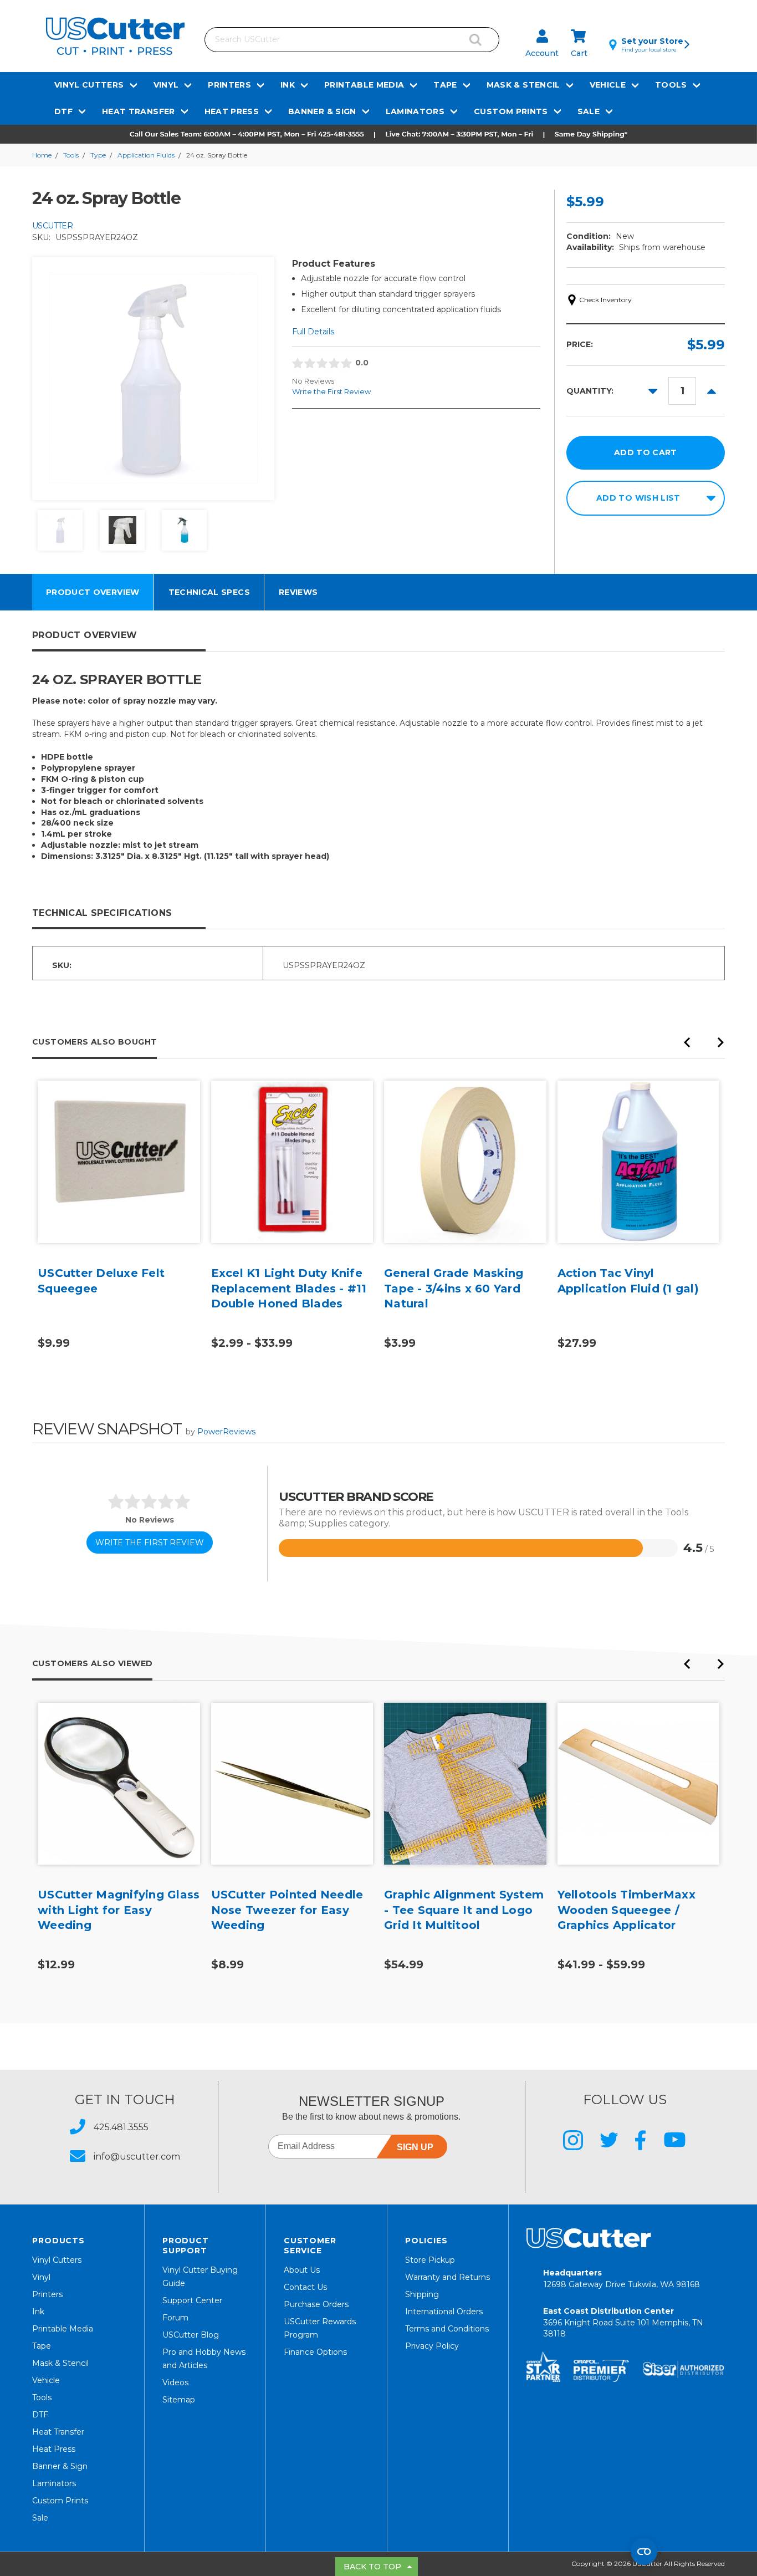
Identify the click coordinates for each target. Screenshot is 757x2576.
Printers (229, 85)
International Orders (444, 2312)
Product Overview (93, 592)
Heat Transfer (139, 111)
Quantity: (590, 391)
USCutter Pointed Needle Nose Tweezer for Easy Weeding (287, 1910)
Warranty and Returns (447, 2277)
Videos (175, 2382)
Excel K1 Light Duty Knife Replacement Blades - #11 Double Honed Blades (289, 1288)
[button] (378, 134)
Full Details (313, 332)
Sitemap (179, 2400)
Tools (671, 85)
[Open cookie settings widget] (644, 2552)
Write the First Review (331, 391)
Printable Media (364, 85)
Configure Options (119, 1179)
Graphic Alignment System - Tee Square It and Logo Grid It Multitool (464, 1910)
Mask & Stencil (523, 85)
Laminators (415, 111)
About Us (302, 2270)
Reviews (298, 592)
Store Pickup (430, 2260)
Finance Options (315, 2352)
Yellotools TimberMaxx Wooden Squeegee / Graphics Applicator (626, 1910)
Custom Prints (511, 111)
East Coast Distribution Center (623, 2322)
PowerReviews (226, 1432)
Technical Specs (209, 592)
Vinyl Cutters (89, 85)
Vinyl (166, 85)
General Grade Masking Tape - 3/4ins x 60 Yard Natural (454, 1288)
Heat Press (232, 111)
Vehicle (608, 85)
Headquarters (622, 2279)
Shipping (422, 2294)
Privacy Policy (432, 2346)
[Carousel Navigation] (704, 1045)
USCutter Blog (191, 2335)
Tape (445, 85)
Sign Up (415, 2147)
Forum (175, 2318)
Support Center (192, 2300)
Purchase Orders (316, 2304)
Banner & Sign (322, 111)
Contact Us (305, 2287)
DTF (63, 111)
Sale (589, 111)
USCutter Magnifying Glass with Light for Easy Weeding (119, 1910)
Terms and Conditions (447, 2329)
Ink (288, 85)
